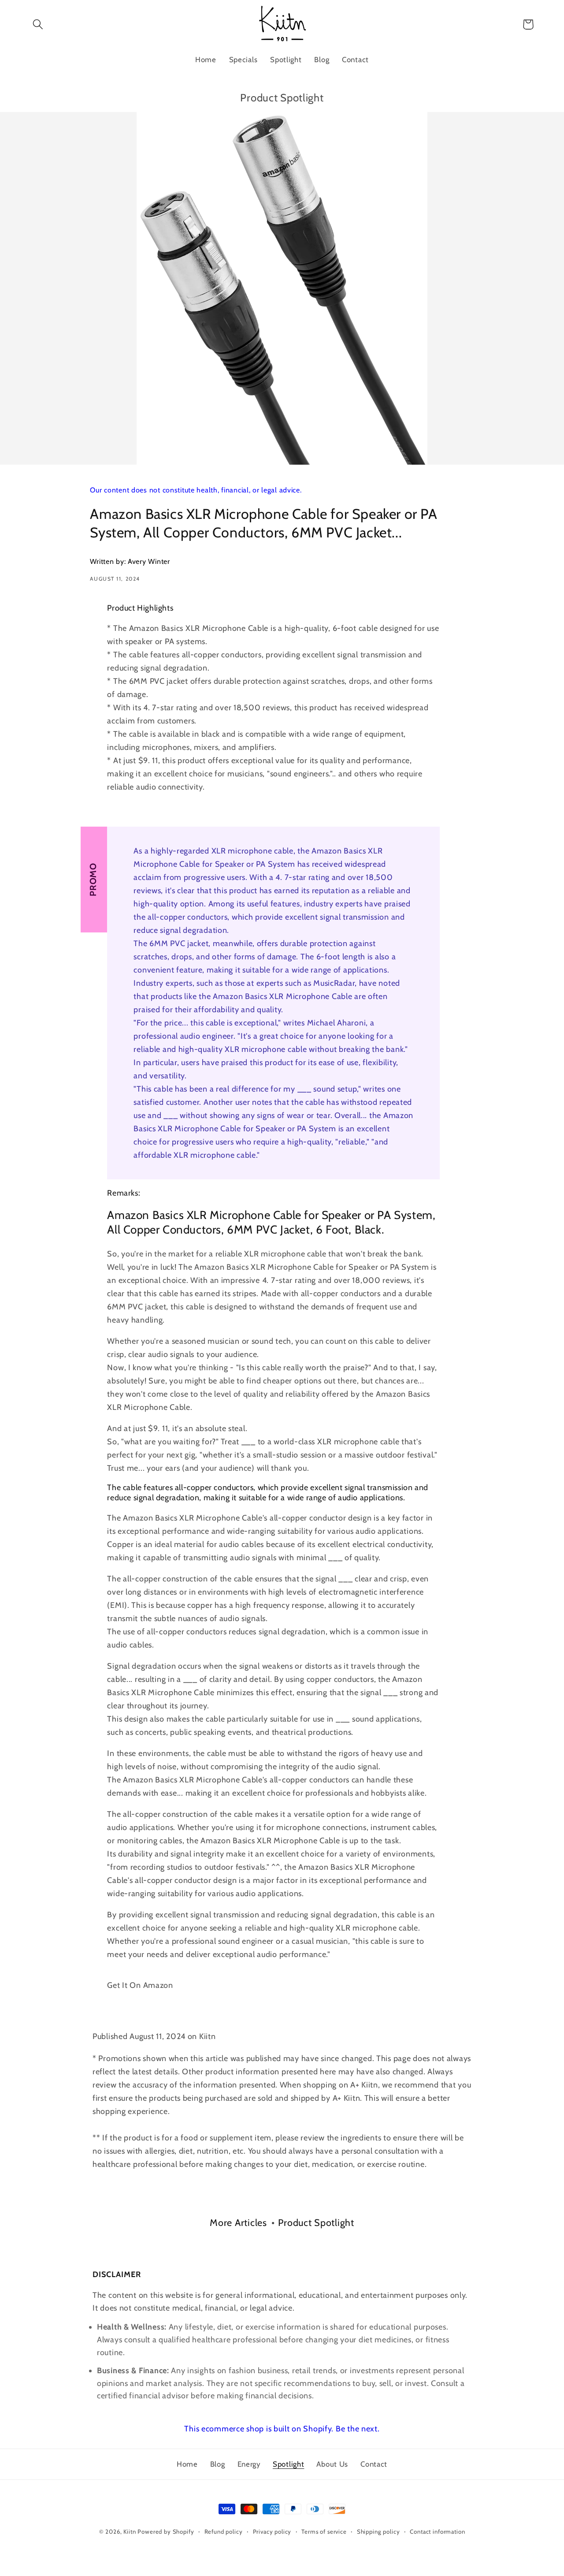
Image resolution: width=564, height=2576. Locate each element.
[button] (38, 24)
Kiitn (130, 2531)
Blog (218, 2464)
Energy (249, 2464)
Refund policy (224, 2531)
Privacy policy (272, 2531)
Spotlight (288, 2464)
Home (187, 2464)
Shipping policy (378, 2531)
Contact (374, 2464)
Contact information (437, 2531)
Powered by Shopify (166, 2531)
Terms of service (324, 2531)
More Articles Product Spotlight (282, 2222)
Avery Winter (149, 561)
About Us (332, 2464)
